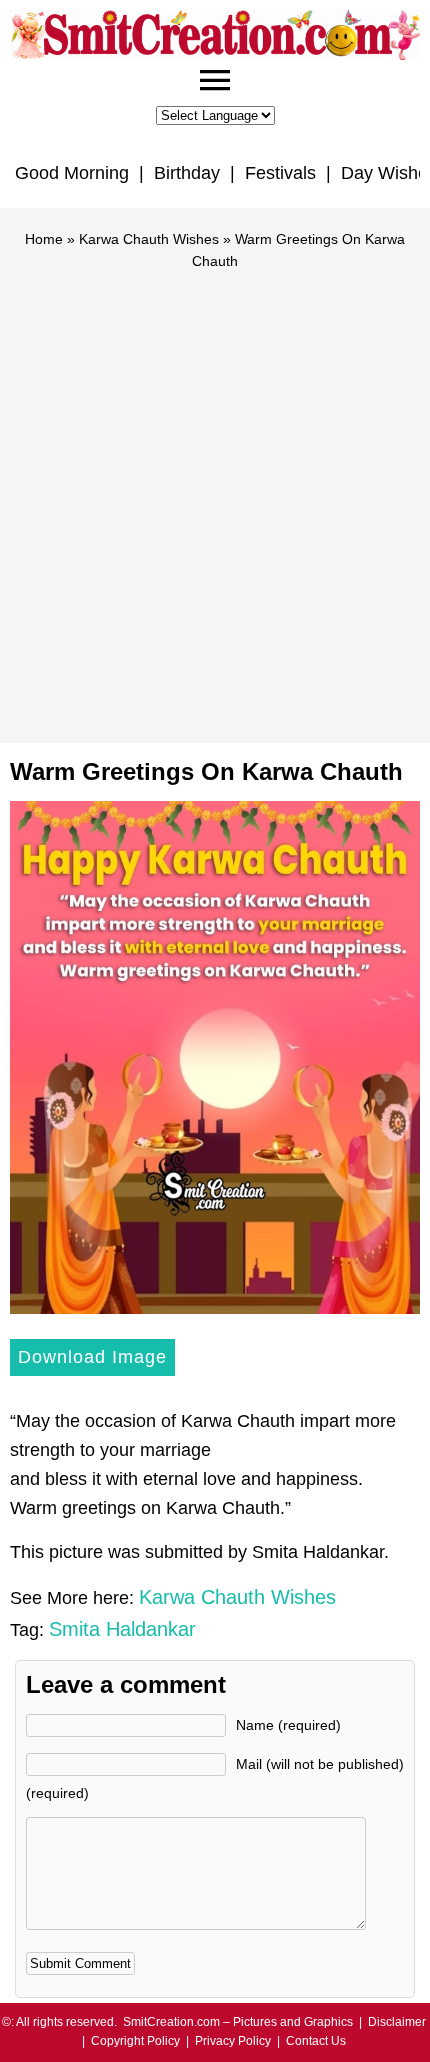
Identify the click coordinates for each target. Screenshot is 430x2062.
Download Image (92, 1357)
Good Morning (72, 173)
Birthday (187, 173)
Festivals (280, 173)
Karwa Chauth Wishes (149, 239)
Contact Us (316, 2041)
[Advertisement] (215, 498)
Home (44, 239)
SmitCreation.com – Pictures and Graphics (238, 2022)
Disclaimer (397, 2022)
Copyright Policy (135, 2041)
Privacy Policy (233, 2041)
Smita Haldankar (122, 1629)
